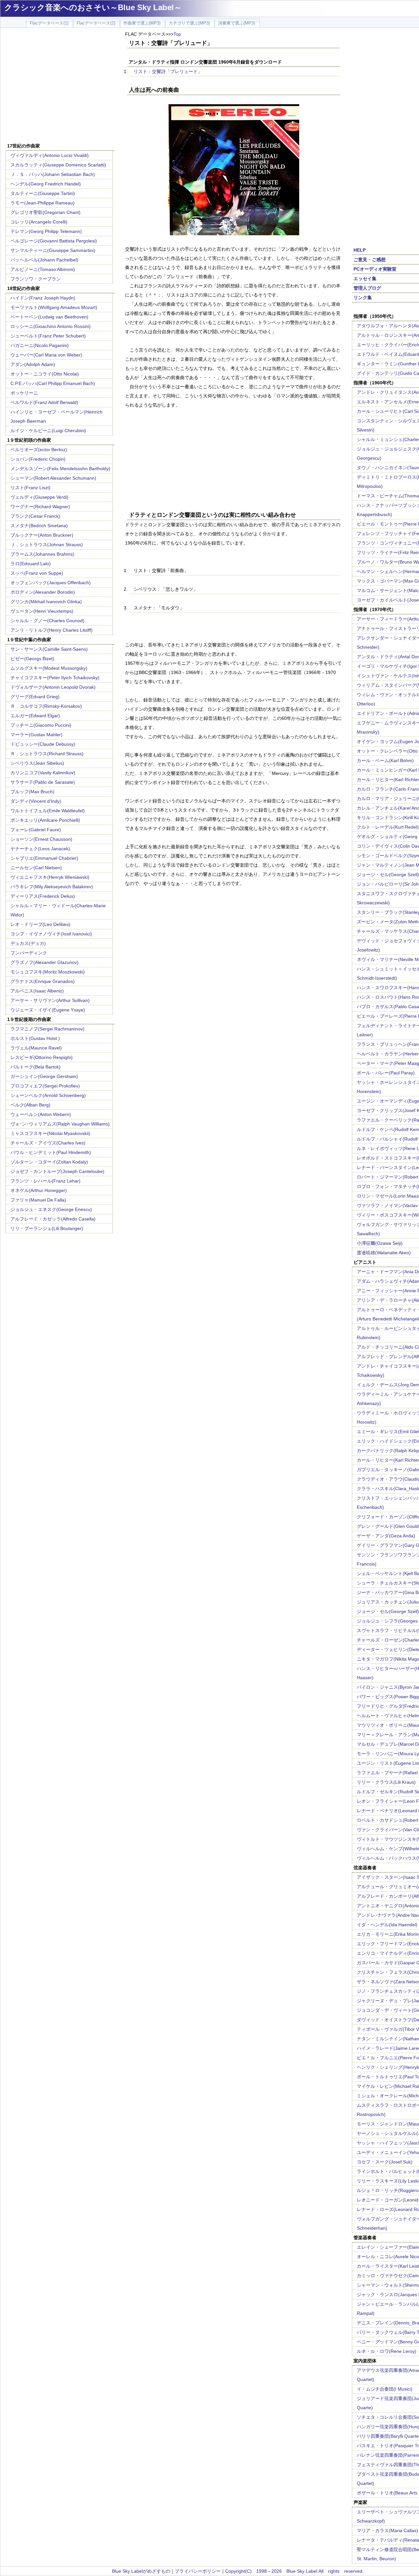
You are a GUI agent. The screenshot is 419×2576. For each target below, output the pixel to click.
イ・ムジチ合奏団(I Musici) (385, 2389)
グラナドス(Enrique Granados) (43, 981)
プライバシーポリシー (198, 2571)
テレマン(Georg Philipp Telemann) (46, 231)
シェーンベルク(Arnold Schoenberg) (48, 1095)
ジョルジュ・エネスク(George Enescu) (51, 1209)
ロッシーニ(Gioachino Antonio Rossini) (51, 326)
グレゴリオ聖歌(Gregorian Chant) (46, 212)
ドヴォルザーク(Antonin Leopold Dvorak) (53, 687)
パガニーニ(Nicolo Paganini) (40, 345)
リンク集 (363, 298)
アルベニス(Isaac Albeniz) (37, 991)
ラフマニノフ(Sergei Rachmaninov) (47, 1029)
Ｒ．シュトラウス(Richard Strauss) (47, 754)
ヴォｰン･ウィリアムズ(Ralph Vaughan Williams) (60, 1124)
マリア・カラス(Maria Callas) (387, 2530)
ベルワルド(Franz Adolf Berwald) (44, 402)
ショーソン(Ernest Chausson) (41, 839)
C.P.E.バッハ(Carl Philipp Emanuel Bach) (53, 383)
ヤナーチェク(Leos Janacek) (40, 849)
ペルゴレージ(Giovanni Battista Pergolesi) (54, 241)
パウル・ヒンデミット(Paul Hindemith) (51, 1152)
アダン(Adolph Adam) (33, 364)
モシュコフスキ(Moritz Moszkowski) (48, 972)
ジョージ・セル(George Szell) (388, 875)
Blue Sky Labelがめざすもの (141, 2571)
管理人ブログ (367, 288)
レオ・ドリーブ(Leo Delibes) (40, 924)
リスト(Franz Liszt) (30, 488)
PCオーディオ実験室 (375, 269)
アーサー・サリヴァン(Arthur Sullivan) (50, 1000)
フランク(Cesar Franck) (35, 516)
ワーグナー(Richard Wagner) (40, 507)
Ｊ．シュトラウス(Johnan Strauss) (47, 545)
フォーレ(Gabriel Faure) (36, 830)
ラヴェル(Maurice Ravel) (36, 1048)
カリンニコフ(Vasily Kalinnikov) (43, 773)
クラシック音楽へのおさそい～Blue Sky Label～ (93, 7)
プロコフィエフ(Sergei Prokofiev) (45, 1086)
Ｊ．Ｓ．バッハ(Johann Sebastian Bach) (53, 174)
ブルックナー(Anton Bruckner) (42, 535)
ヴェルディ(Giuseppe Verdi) (39, 497)
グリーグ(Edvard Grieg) (35, 697)
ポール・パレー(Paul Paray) (386, 1073)
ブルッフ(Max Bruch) (32, 792)
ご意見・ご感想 (370, 260)
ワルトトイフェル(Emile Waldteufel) (48, 811)
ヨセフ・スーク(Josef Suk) (385, 2162)
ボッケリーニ (24, 393)
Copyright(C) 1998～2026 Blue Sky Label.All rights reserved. (294, 2571)
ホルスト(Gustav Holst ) (35, 1038)
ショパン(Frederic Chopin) (38, 459)
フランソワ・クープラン (36, 279)
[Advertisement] (60, 86)
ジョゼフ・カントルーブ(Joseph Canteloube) (57, 1171)
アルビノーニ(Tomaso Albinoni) (43, 269)
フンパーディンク (29, 953)
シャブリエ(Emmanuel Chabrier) (44, 858)
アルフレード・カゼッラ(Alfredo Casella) (53, 1219)
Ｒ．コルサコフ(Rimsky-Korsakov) (46, 706)
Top (177, 34)
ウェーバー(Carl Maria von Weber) (46, 355)
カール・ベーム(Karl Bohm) (385, 760)
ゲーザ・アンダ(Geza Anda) (386, 1536)
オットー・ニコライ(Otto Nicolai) (45, 374)
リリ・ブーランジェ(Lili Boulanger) (47, 1228)
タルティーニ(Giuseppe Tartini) (43, 193)
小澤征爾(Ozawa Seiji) (380, 1243)
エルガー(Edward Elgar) (35, 716)
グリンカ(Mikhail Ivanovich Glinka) (46, 602)
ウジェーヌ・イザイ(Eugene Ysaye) (48, 1010)
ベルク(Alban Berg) (30, 1105)
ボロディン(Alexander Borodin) (43, 592)
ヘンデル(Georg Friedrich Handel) (46, 184)
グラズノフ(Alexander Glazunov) (45, 962)
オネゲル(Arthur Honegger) (39, 1190)
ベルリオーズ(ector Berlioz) (39, 450)
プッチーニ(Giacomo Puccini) (41, 725)
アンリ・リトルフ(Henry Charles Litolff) (52, 630)
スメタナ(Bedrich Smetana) (39, 526)
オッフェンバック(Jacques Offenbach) (51, 583)
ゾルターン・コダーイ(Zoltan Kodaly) (49, 1162)
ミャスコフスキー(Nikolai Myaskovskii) (50, 1133)
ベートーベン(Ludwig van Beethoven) (49, 317)
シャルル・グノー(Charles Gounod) (47, 621)
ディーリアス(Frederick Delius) (43, 896)
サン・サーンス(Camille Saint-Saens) (49, 649)
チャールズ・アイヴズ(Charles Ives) (48, 1143)
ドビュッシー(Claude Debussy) (43, 744)
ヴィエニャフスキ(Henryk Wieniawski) (50, 877)
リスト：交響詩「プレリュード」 (168, 71)
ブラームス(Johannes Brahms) (42, 554)
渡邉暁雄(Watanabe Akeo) (384, 1253)
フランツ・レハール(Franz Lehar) (46, 1181)
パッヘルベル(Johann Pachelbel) (44, 260)
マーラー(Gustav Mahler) (36, 735)
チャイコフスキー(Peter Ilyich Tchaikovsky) (55, 678)
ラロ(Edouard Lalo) (31, 564)
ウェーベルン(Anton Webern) (41, 1114)
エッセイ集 (365, 279)
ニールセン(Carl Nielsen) (36, 868)
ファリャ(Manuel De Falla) (38, 1200)
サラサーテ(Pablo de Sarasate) (43, 782)
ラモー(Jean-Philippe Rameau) (43, 203)
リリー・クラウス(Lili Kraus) (386, 1782)
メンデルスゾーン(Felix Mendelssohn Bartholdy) (60, 469)
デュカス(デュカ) (28, 943)
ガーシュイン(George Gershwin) (44, 1076)
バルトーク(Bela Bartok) (36, 1067)
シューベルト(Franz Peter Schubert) (48, 336)
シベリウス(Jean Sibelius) (37, 763)
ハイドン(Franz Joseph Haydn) (43, 298)
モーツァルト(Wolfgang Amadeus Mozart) (54, 307)
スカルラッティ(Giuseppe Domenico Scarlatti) (58, 165)
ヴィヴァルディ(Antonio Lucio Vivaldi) (50, 155)
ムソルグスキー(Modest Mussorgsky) (49, 668)
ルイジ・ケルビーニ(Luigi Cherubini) (48, 431)
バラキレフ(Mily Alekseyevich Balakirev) (52, 887)
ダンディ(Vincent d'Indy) (36, 801)
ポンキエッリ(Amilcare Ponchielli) (45, 820)
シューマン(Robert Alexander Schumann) (53, 478)
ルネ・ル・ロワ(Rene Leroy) (387, 2351)
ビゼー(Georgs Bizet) (32, 659)
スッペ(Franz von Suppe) (37, 573)
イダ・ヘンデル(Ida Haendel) (387, 1925)
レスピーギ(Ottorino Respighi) (42, 1057)
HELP (360, 250)
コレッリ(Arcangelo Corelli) (39, 222)
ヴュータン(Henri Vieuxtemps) (42, 611)
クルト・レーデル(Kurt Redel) (388, 827)
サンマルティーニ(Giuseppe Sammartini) (53, 250)
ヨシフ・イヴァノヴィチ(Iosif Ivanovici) (51, 934)
